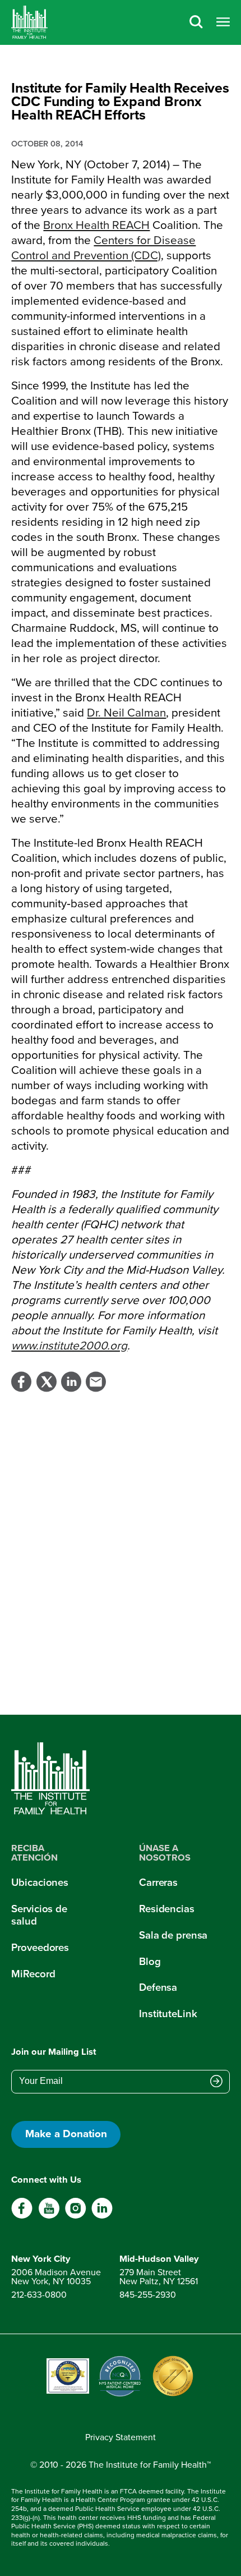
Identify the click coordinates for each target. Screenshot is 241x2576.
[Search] (196, 23)
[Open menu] (223, 23)
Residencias (167, 1909)
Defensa (158, 1987)
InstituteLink (168, 2013)
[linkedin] (102, 2216)
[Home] (29, 22)
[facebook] (22, 2216)
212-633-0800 (39, 2295)
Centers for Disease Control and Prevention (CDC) (103, 248)
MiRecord (33, 1974)
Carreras (158, 1882)
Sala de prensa (173, 1935)
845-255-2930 (148, 2295)
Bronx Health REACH (96, 225)
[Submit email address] (216, 2082)
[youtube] (49, 2216)
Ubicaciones (40, 1882)
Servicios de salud (39, 1915)
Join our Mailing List (54, 2052)
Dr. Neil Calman (126, 713)
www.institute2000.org (69, 1346)
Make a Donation (66, 2134)
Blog (150, 1961)
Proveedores (40, 1947)
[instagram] (75, 2216)
